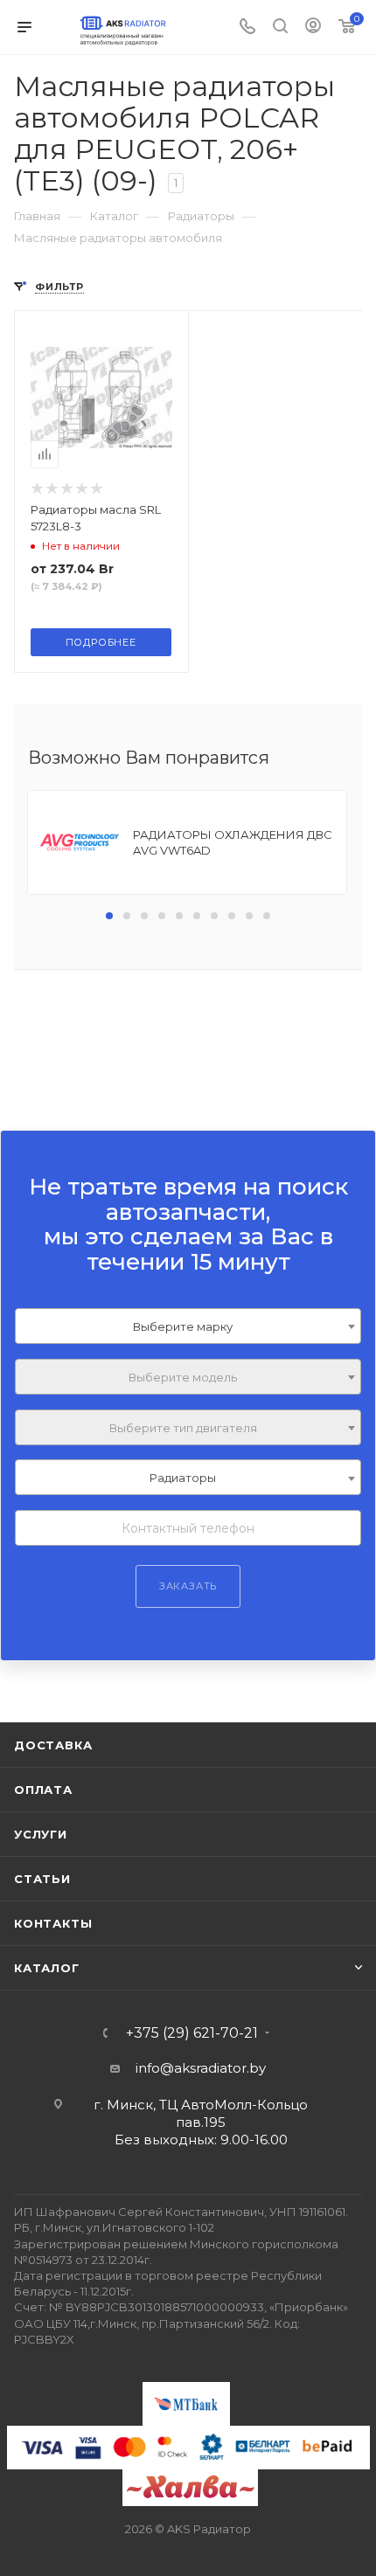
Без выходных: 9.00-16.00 (201, 2140)
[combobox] (188, 1326)
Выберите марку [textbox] (183, 1326)
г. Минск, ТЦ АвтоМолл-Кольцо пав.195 (201, 2113)
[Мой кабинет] (313, 28)
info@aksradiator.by (201, 2068)
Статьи (42, 1879)
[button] (109, 916)
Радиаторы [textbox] (183, 1478)
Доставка (53, 1745)
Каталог (47, 1968)
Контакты (53, 1923)
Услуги (41, 1834)
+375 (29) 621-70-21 (192, 2033)
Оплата (43, 1790)
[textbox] (188, 1378)
